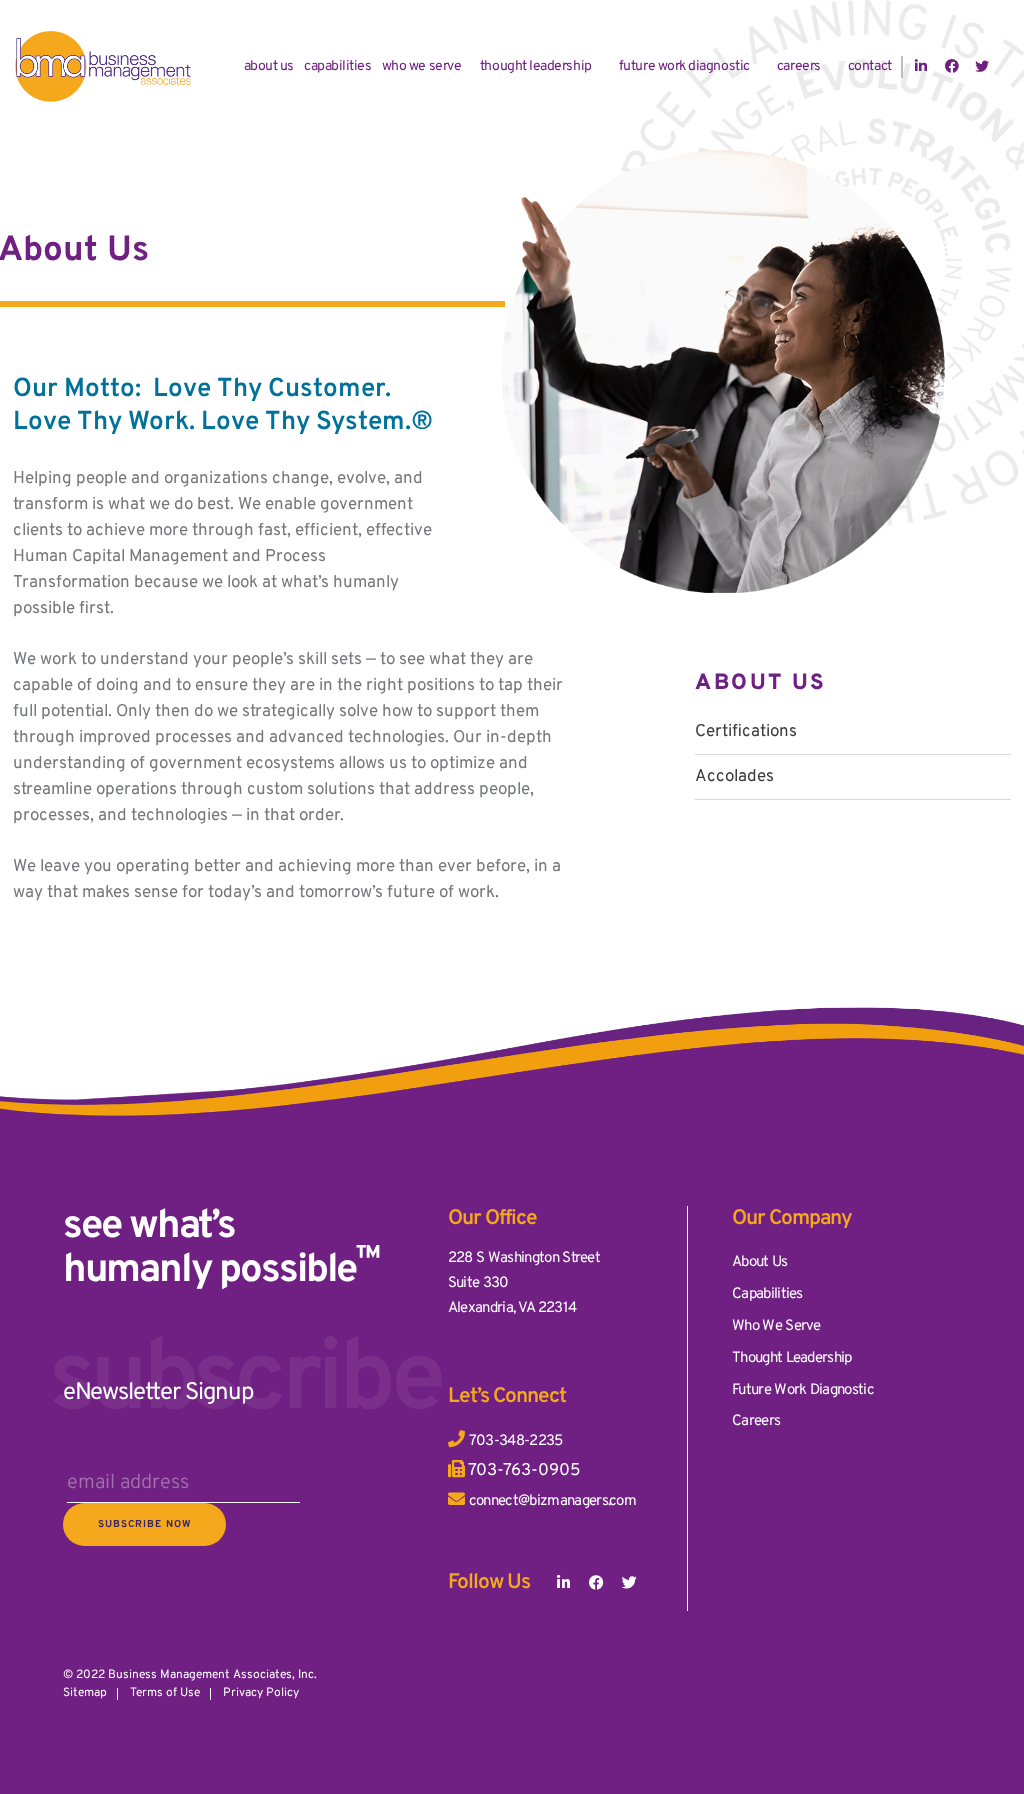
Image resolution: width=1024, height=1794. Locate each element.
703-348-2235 (516, 1441)
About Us (269, 66)
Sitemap (85, 1693)
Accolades (734, 777)
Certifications (746, 732)
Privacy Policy (261, 1693)
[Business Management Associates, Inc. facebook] (596, 1583)
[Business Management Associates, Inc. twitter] (629, 1583)
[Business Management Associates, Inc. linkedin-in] (564, 1583)
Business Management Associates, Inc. (212, 1675)
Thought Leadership (536, 66)
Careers (799, 66)
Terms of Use (165, 1693)
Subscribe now (144, 1524)
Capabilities (337, 66)
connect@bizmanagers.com (552, 1501)
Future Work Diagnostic (684, 66)
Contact (870, 66)
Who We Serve (421, 66)
